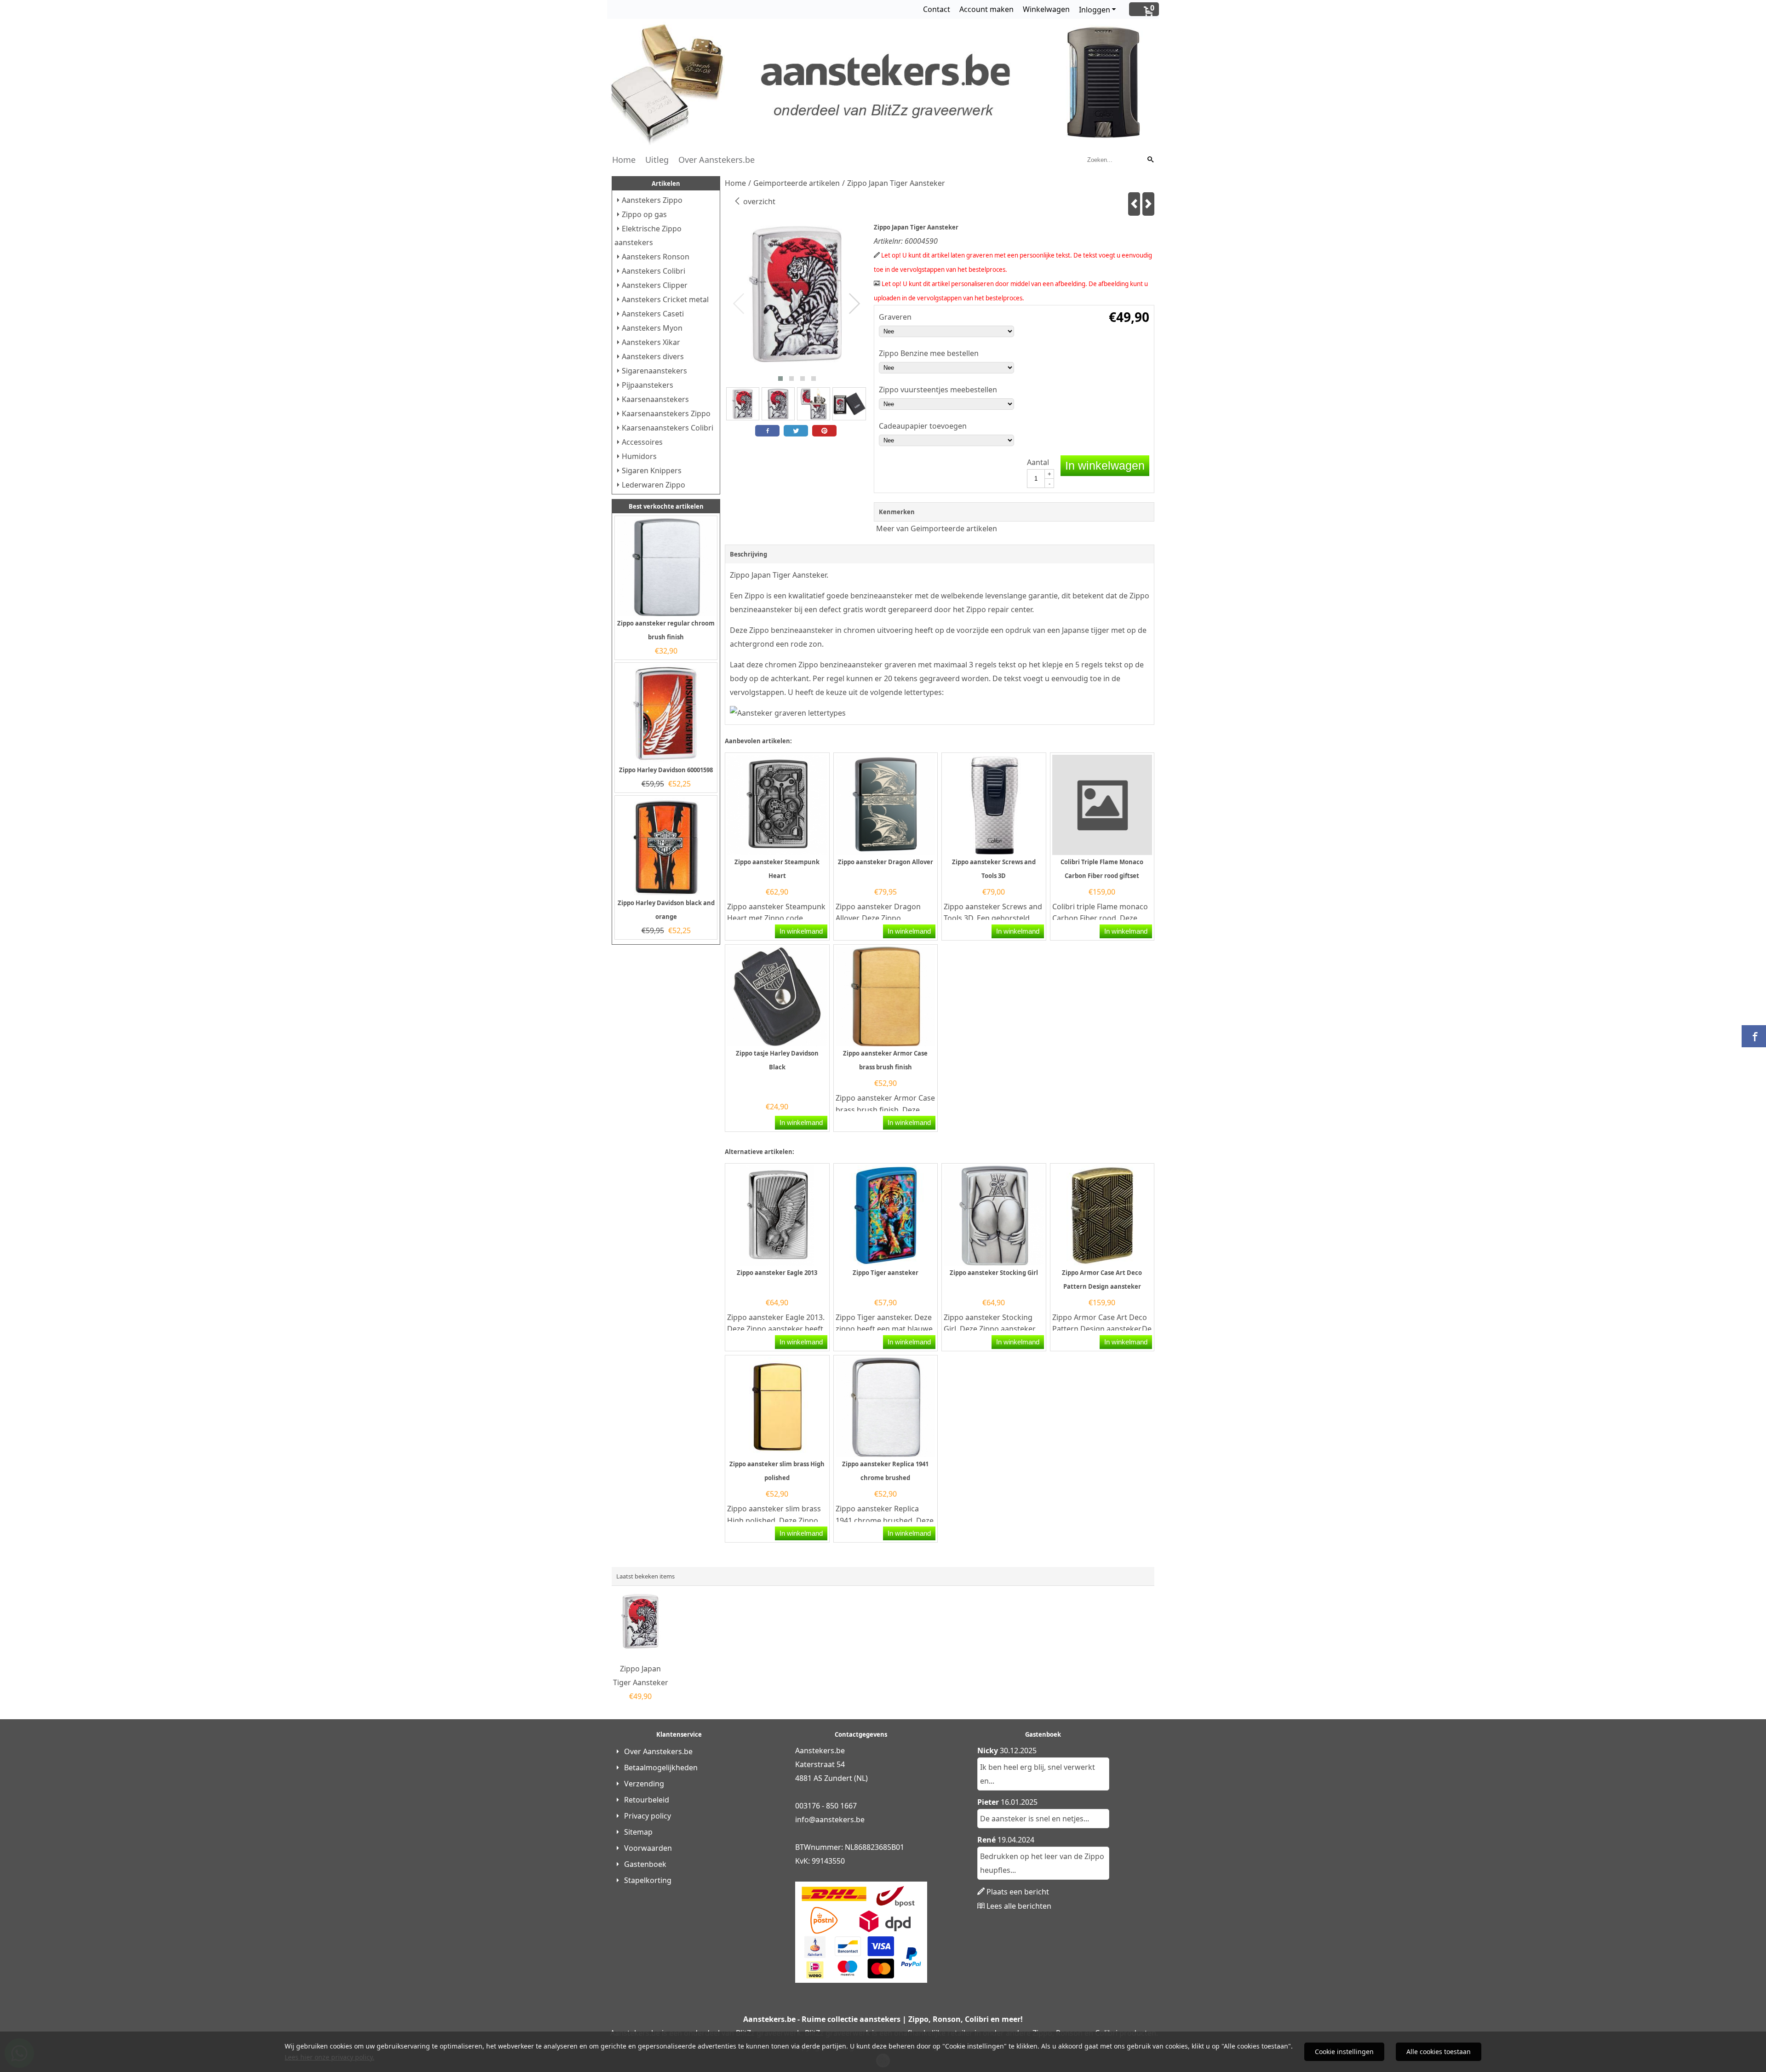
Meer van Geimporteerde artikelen (937, 528)
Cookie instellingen (1344, 2052)
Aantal (1038, 462)
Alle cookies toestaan (1439, 2052)
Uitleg (657, 160)
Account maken (986, 9)
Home (624, 160)
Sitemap (638, 1832)
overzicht (758, 201)
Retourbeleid (647, 1800)
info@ (805, 1819)
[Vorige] (1134, 204)
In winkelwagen (1105, 465)
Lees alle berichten (1019, 1906)
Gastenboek (645, 1864)
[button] (780, 379)
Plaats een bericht (1018, 1892)
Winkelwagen (1046, 9)
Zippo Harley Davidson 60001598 (666, 770)
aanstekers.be (840, 1819)
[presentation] (739, 304)
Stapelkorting (648, 1880)
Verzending (644, 1784)
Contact (937, 9)
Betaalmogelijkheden (661, 1768)
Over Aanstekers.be (717, 160)
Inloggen (1095, 10)
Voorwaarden (648, 1848)
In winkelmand (801, 931)
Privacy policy (648, 1816)
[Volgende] (1148, 204)
